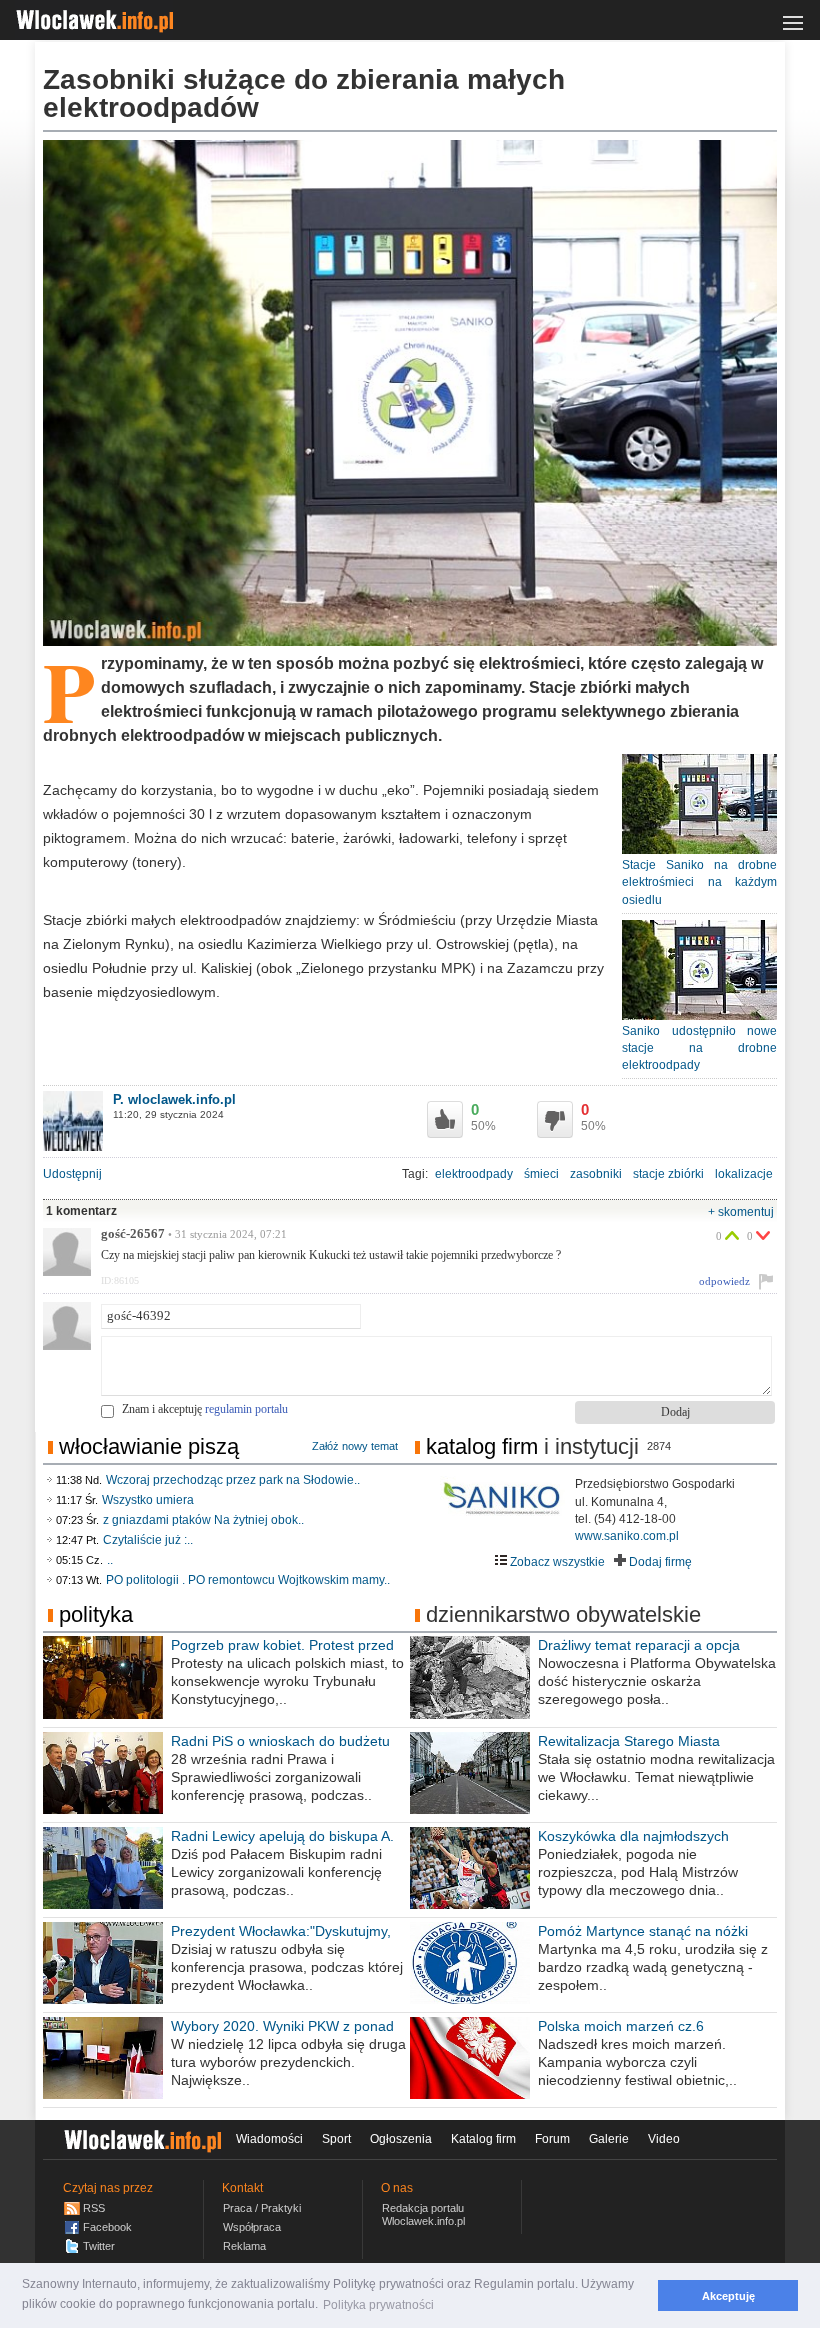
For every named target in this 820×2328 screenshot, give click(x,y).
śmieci (541, 1174)
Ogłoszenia (401, 2139)
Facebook (107, 2227)
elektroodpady (474, 1174)
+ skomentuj (741, 1212)
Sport (336, 2139)
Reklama (244, 2246)
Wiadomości (269, 2139)
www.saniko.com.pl (627, 1536)
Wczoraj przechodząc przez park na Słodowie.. (233, 1480)
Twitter (99, 2246)
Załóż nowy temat (355, 1446)
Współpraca (252, 2227)
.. (110, 1560)
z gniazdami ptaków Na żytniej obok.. (203, 1520)
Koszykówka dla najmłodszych (633, 1836)
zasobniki (596, 1174)
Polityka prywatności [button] (378, 2305)
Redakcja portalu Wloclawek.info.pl (423, 2214)
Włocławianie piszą (149, 1446)
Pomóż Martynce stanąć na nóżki (643, 1931)
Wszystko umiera (148, 1500)
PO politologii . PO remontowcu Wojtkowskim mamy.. (248, 1580)
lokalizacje (744, 1174)
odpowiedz (724, 1281)
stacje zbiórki (668, 1174)
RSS (94, 2208)
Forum (552, 2139)
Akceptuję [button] (728, 2296)
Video (664, 2139)
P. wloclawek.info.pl (174, 1099)
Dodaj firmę (659, 1562)
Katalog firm (482, 1446)
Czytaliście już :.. (148, 1540)
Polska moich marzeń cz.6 (621, 2026)
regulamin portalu (246, 1409)
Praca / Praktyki (262, 2208)
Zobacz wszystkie (556, 1562)
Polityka (96, 1614)
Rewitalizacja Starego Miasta (629, 1741)
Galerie (609, 2139)
